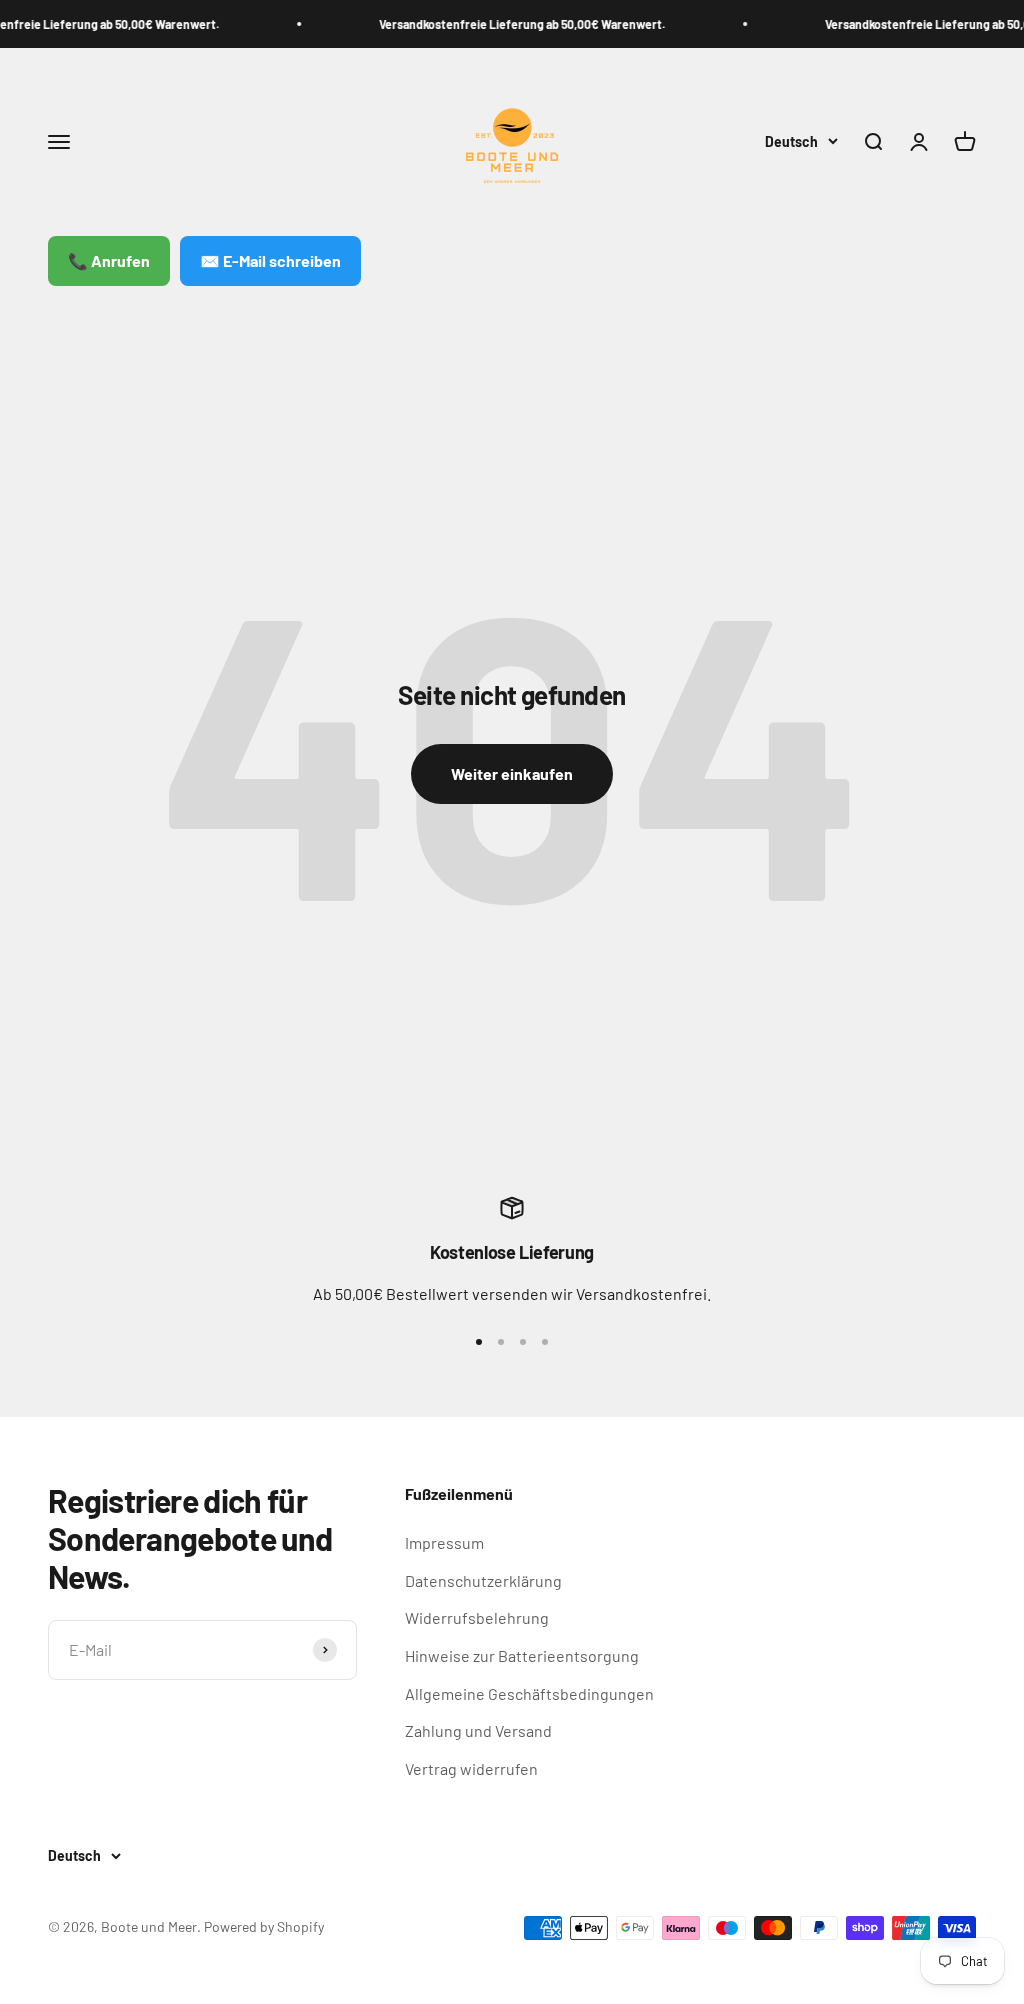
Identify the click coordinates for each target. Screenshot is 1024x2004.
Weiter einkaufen (512, 773)
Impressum (444, 1542)
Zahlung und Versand (478, 1730)
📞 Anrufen (109, 260)
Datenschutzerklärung (483, 1580)
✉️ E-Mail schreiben (270, 260)
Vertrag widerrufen (471, 1768)
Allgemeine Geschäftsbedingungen (529, 1693)
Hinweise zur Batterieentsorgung (522, 1655)
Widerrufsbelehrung (477, 1617)
